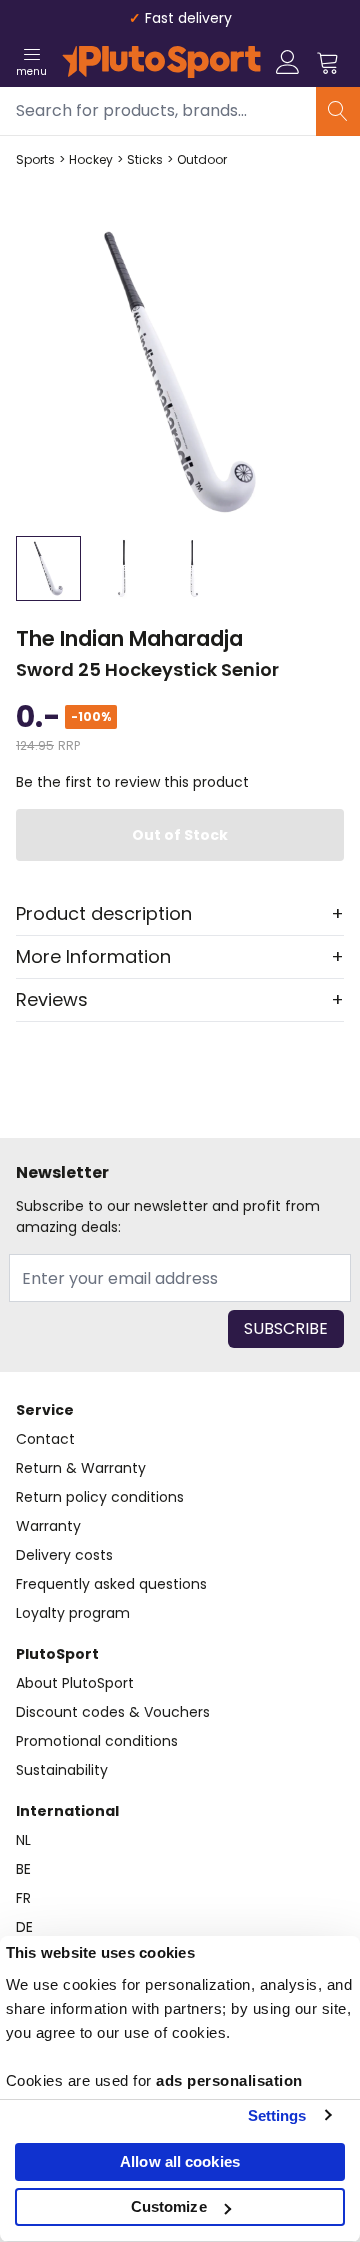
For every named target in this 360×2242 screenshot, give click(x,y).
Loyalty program (73, 1613)
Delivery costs (64, 1555)
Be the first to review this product (132, 782)
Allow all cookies (180, 2161)
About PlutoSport (75, 1683)
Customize (169, 2206)
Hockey (91, 160)
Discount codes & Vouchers (113, 1712)
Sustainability (62, 1770)
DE (24, 1927)
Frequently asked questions (111, 1584)
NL (23, 1840)
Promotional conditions (97, 1741)
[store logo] (161, 62)
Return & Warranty (81, 1468)
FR (23, 1898)
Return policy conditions (100, 1497)
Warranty (48, 1526)
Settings (277, 2115)
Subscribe (286, 1328)
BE (23, 1869)
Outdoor (202, 160)
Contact (45, 1439)
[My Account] (288, 62)
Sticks (145, 160)
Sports (35, 160)
